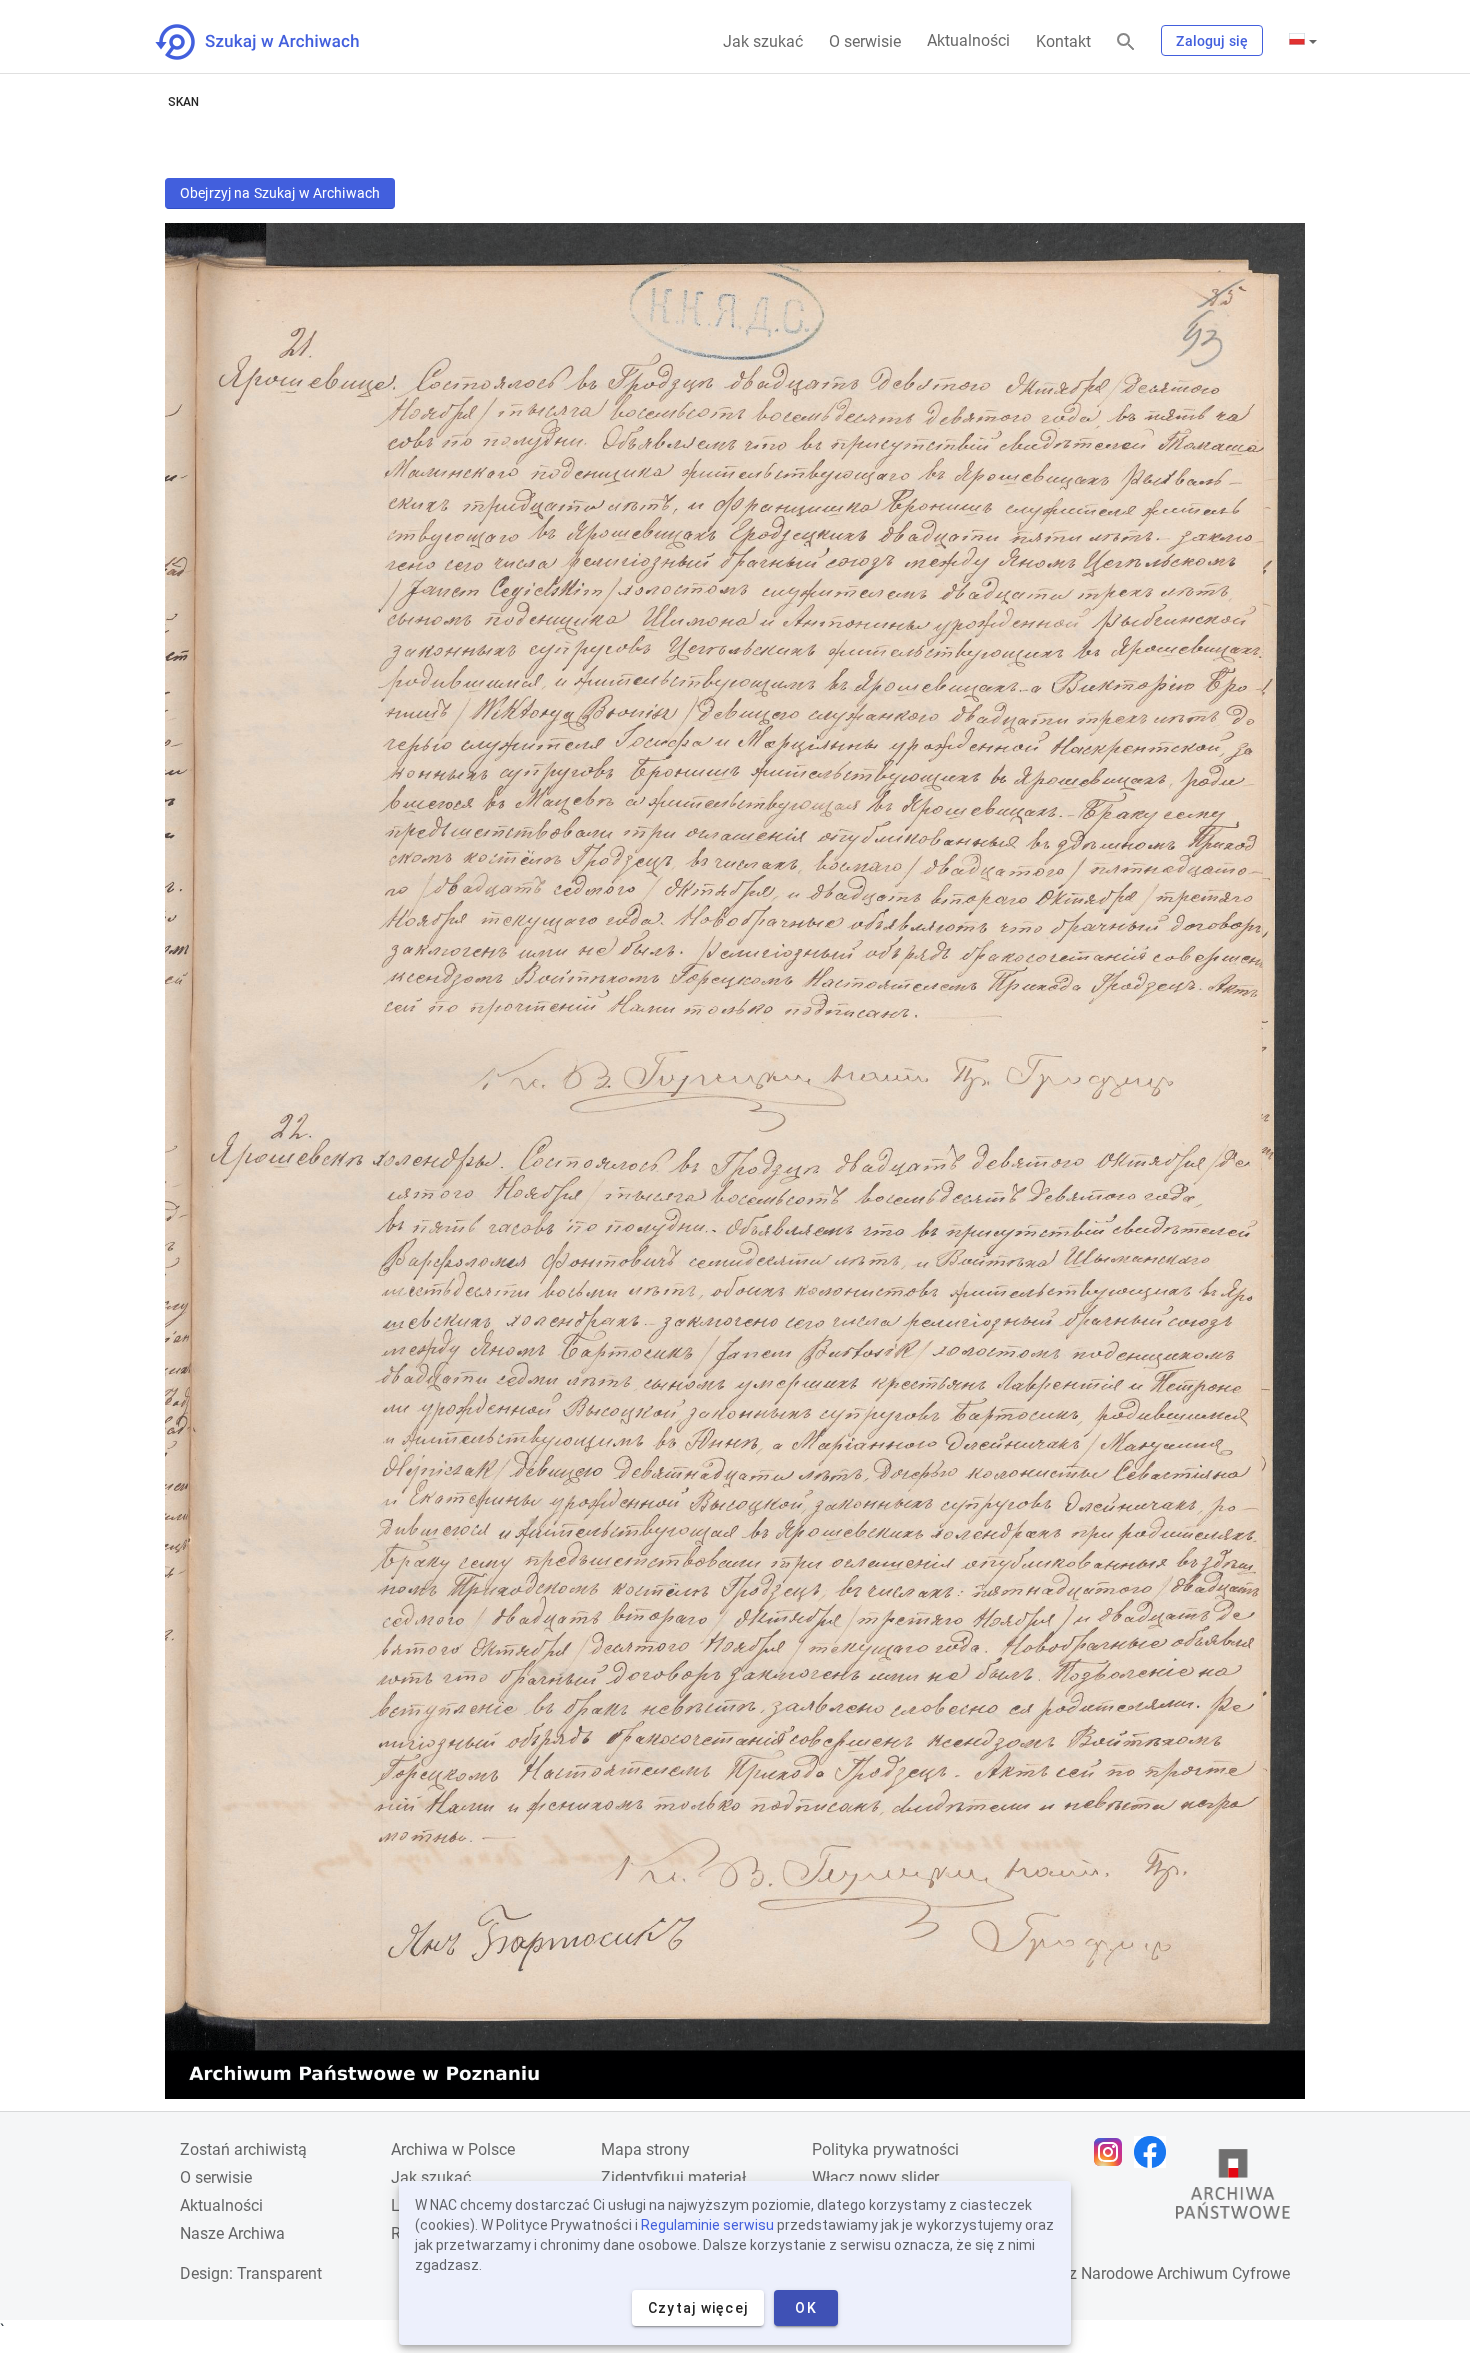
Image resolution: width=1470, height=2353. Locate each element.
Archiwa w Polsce (453, 2149)
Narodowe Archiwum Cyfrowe (1185, 2273)
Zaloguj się (1212, 41)
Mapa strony (645, 2149)
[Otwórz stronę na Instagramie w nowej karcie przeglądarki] (1113, 2152)
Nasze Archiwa (232, 2233)
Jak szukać (763, 41)
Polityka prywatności (885, 2149)
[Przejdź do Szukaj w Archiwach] (275, 42)
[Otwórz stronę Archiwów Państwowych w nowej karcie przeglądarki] (1233, 2189)
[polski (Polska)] (1303, 41)
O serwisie (865, 41)
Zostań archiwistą (243, 2149)
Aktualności (968, 40)
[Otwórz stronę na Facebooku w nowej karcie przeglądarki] (1155, 2152)
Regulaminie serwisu (707, 2225)
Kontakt (1063, 41)
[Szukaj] (1126, 42)
